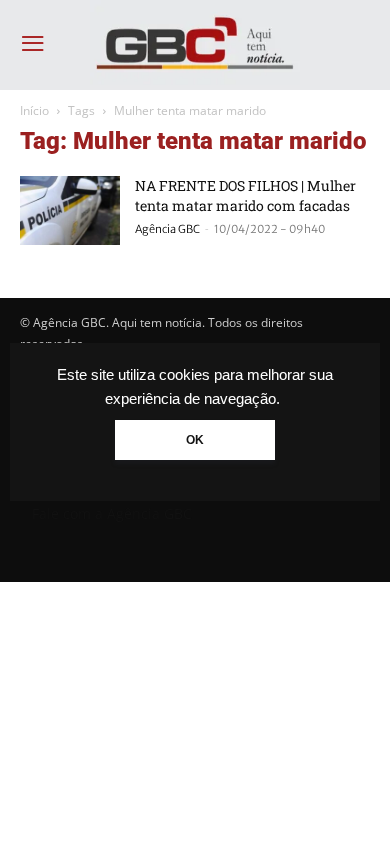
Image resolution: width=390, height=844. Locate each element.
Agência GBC (167, 229)
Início (34, 110)
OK (195, 440)
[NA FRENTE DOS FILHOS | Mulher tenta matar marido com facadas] (70, 210)
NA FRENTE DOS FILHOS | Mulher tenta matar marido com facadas (245, 195)
